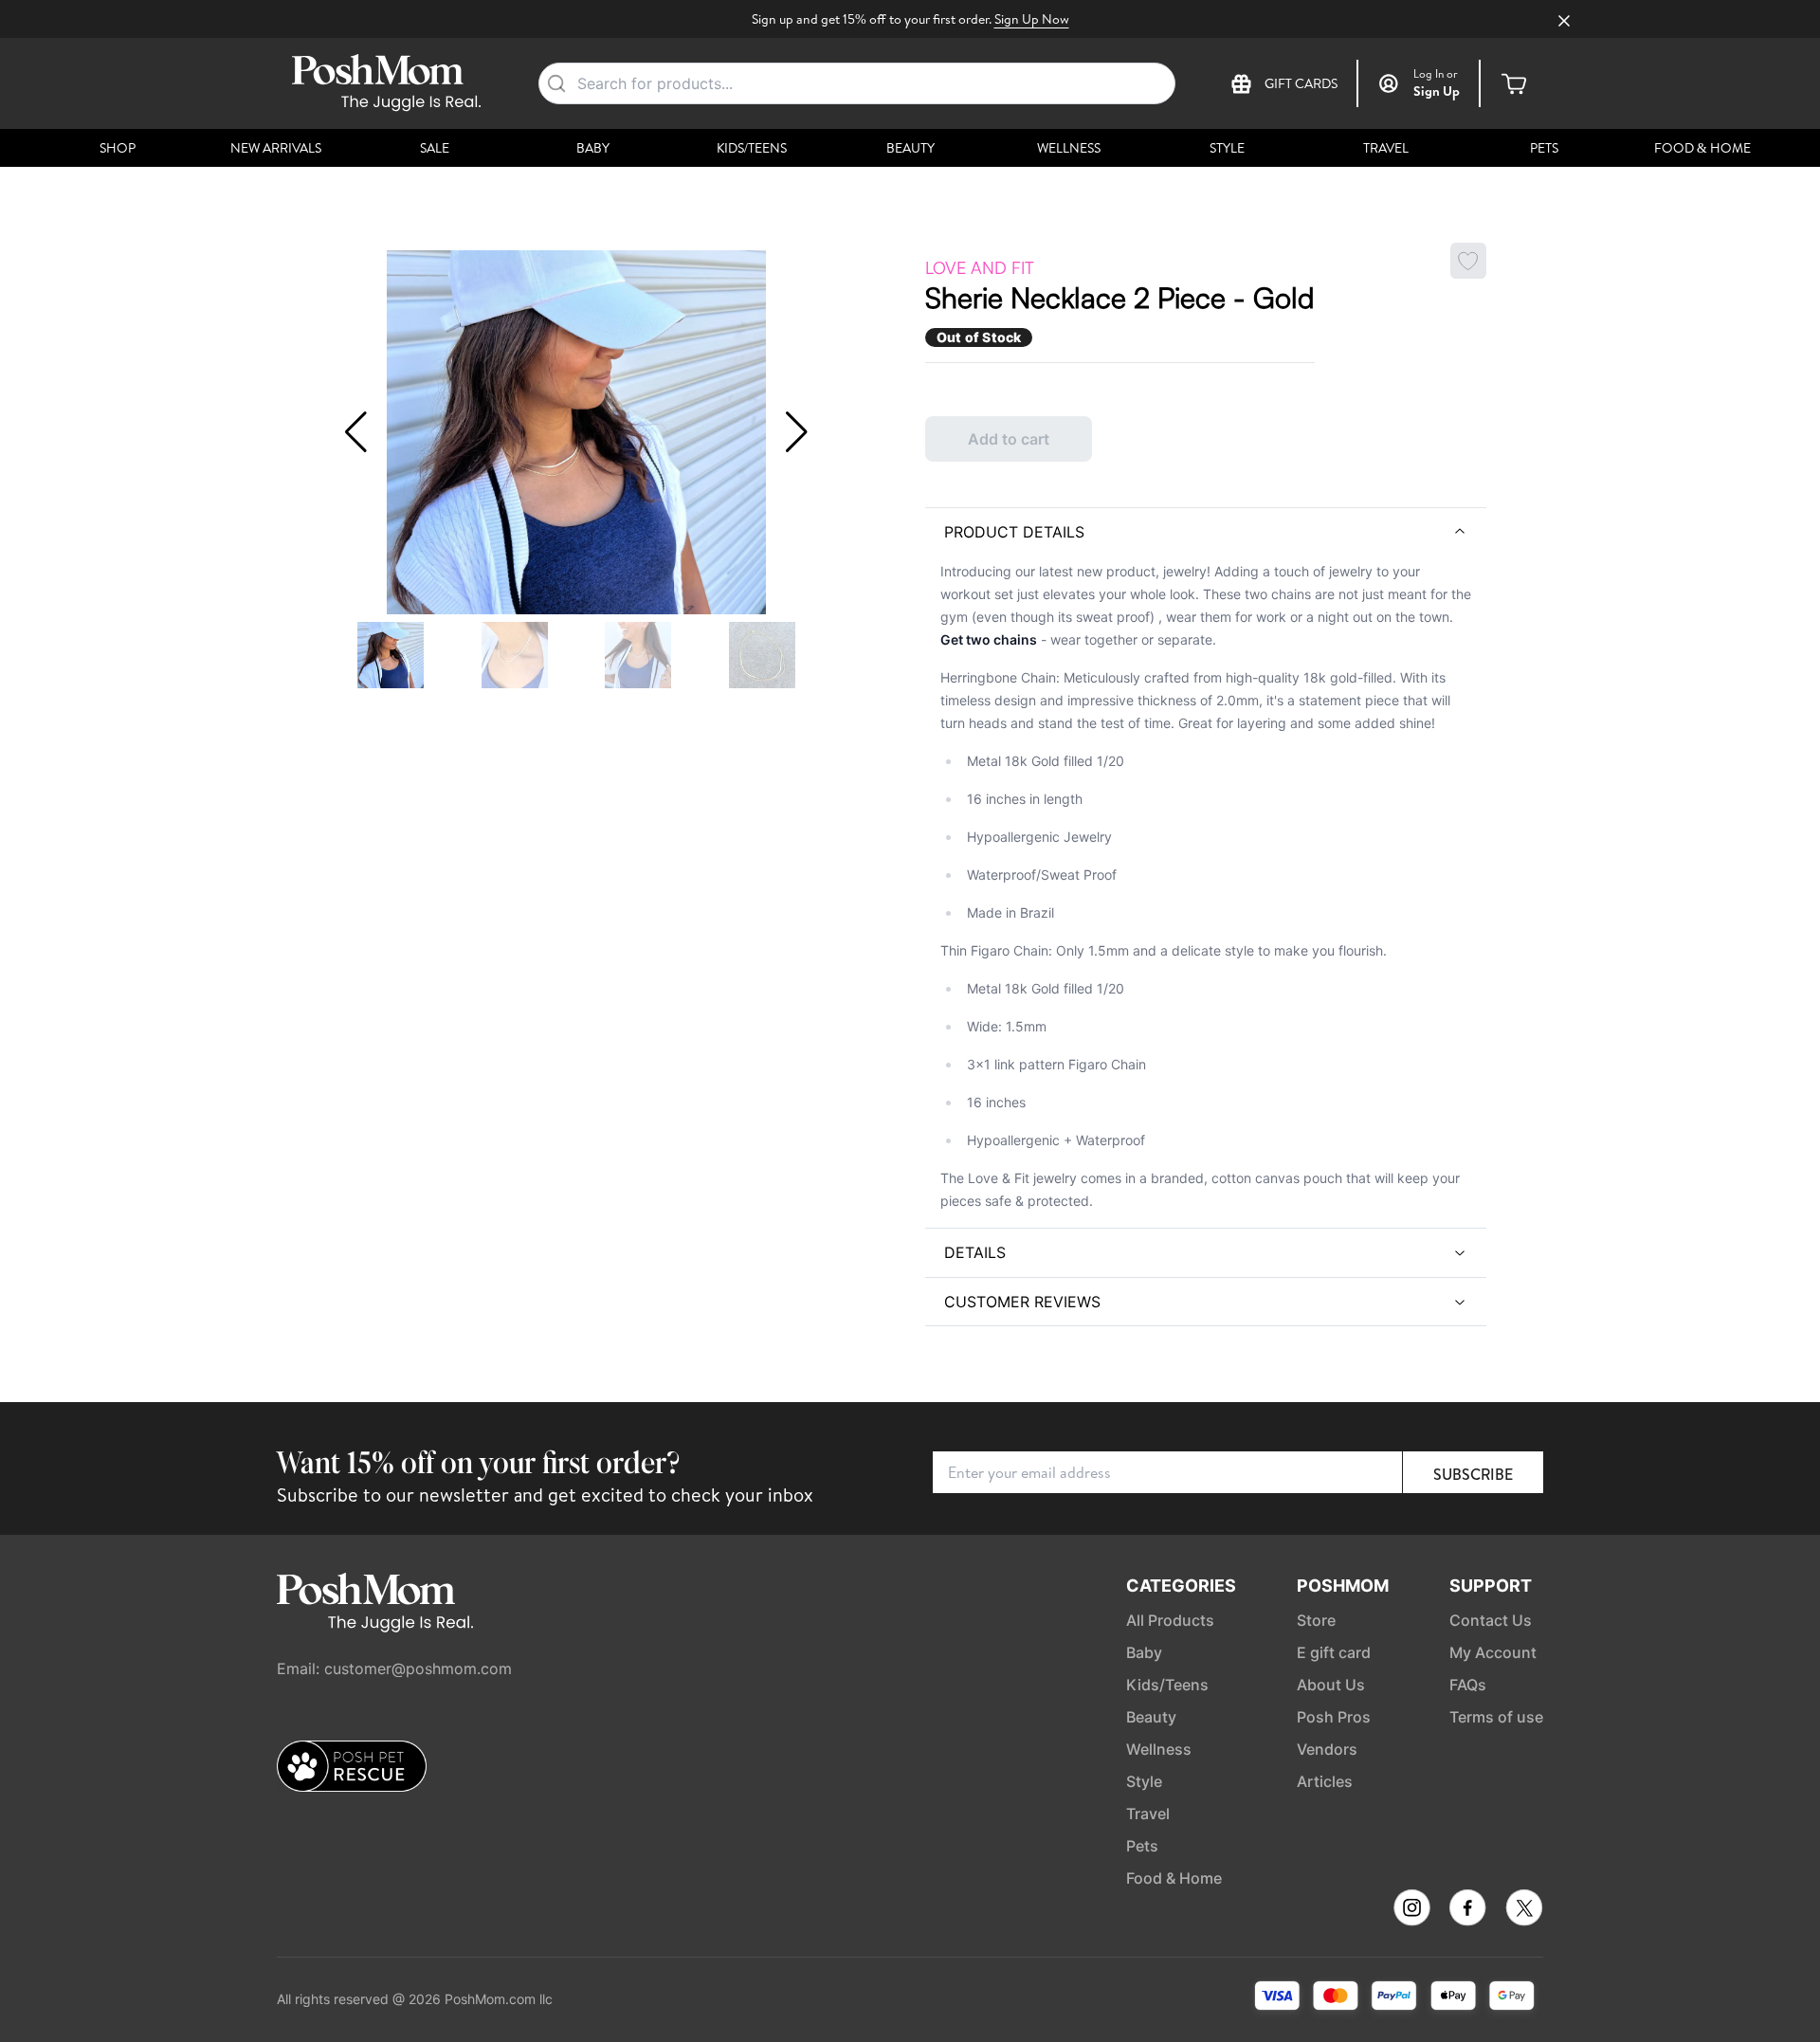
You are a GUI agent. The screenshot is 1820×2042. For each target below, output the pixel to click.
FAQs (1468, 1685)
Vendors (1327, 1749)
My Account (1493, 1652)
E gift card (1334, 1652)
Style (1227, 148)
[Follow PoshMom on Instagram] (1412, 1908)
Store (1316, 1620)
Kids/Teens (752, 148)
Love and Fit (980, 267)
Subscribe (1473, 1474)
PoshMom (1343, 1586)
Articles (1325, 1781)
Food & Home (1702, 148)
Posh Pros (1334, 1717)
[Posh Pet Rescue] (352, 1766)
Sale (435, 148)
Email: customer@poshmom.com (394, 1668)
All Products (1170, 1620)
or (1436, 74)
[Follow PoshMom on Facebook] (1468, 1908)
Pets (1544, 148)
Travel (1386, 148)
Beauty (910, 148)
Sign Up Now (1032, 19)
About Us (1331, 1685)
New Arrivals (276, 148)
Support (1491, 1586)
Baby (593, 148)
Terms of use (1496, 1717)
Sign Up (1437, 91)
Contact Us (1491, 1620)
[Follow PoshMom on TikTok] (1524, 1908)
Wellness (1069, 148)
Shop (118, 148)
